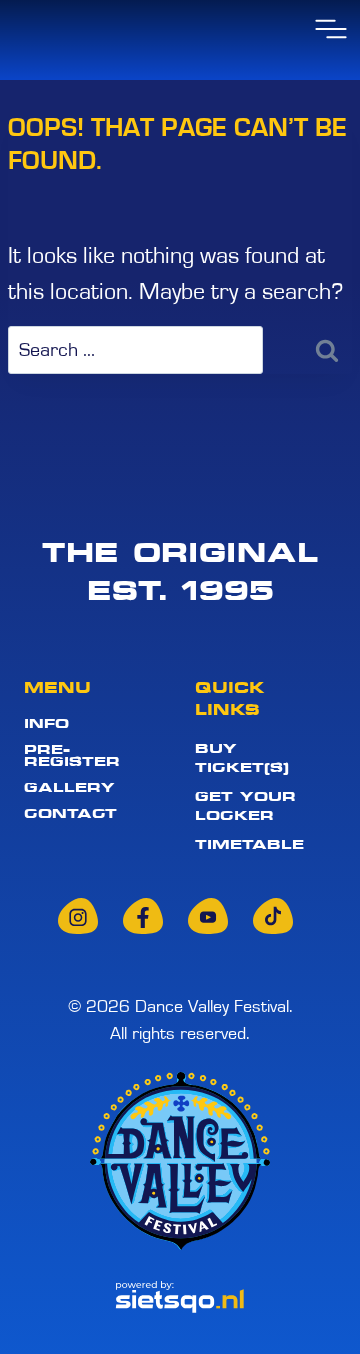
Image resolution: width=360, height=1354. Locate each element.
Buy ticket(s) (242, 757)
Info (46, 723)
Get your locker (245, 805)
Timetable (249, 844)
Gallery (69, 788)
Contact (70, 814)
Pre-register (72, 755)
